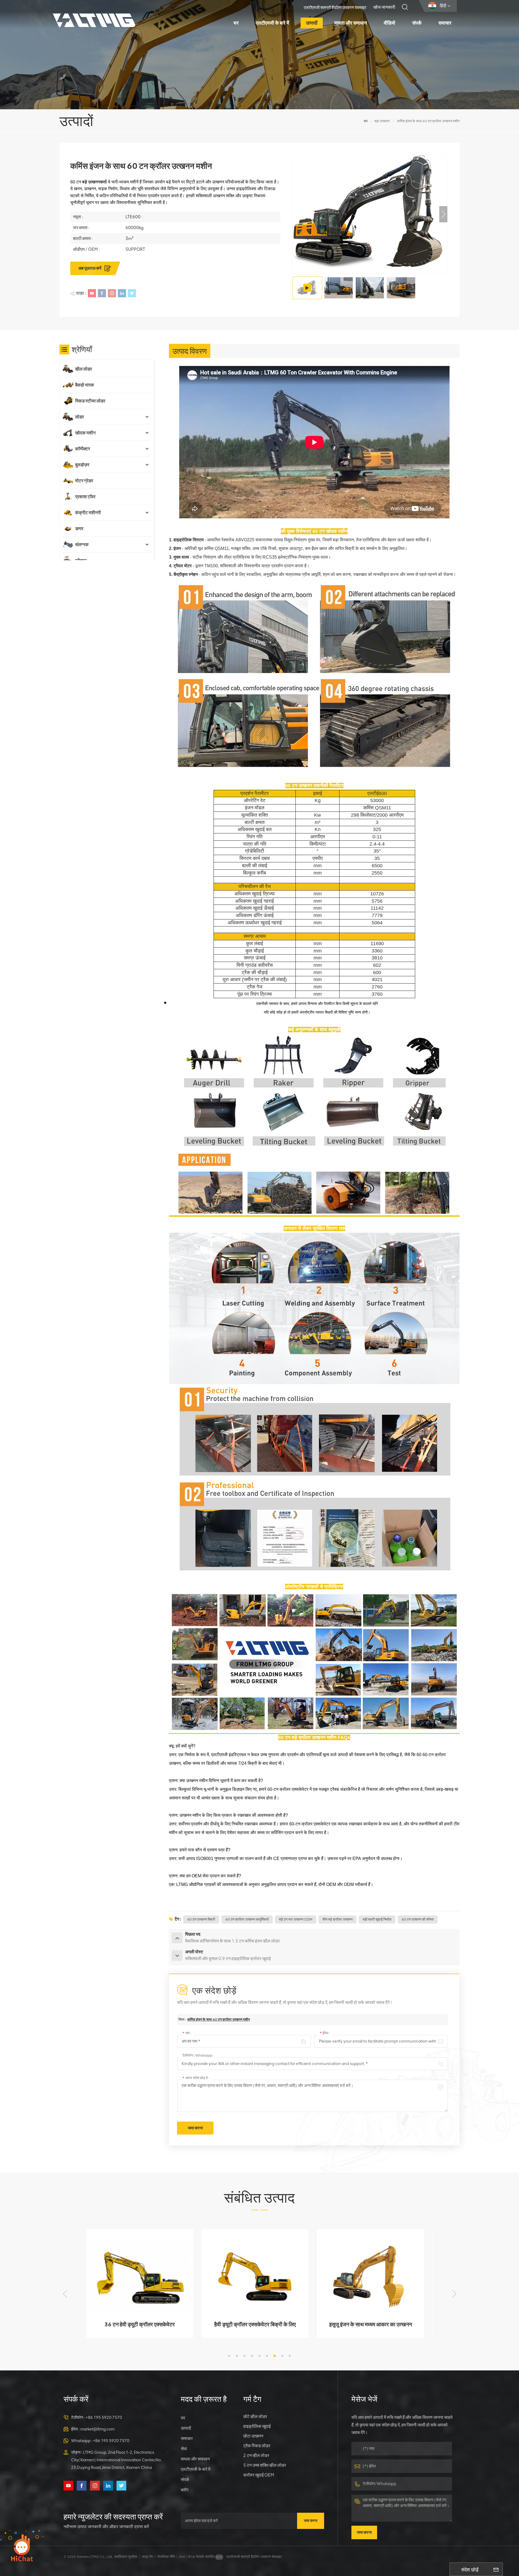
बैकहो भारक (85, 385)
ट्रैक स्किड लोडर (257, 2446)
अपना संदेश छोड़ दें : (196, 2078)
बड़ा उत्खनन (382, 121)
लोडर (79, 417)
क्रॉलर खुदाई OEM (259, 2475)
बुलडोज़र (82, 465)
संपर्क (417, 23)
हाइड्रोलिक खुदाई (257, 2426)
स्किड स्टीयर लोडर (90, 401)
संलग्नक (82, 545)
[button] (443, 214)
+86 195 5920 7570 (104, 2417)
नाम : (187, 2033)
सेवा (184, 2449)
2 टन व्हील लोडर (256, 2455)
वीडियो (390, 23)
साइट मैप (147, 2557)
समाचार (445, 23)
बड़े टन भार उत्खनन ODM (296, 1919)
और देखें (140, 2331)
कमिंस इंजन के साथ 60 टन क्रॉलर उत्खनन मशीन (219, 2019)
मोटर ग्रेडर (84, 481)
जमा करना (311, 2521)
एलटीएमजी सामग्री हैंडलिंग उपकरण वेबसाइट (335, 8)
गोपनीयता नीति (166, 2557)
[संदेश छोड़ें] (496, 2569)
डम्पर (79, 529)
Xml (182, 2557)
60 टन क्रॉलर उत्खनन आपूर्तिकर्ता (247, 1919)
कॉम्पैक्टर (83, 449)
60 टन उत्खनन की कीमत (418, 1919)
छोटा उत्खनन (253, 2436)
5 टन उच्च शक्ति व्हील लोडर (265, 2465)
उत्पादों (312, 23)
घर (236, 23)
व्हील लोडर (84, 369)
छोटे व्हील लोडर (255, 2417)
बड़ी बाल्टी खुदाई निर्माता (377, 1919)
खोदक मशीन (337, 531)
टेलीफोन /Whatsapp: (198, 2055)
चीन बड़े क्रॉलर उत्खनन (337, 1919)
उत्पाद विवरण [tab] (190, 351)
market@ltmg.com (97, 2429)
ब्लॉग (184, 2490)
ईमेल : (325, 2033)
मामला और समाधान (351, 23)
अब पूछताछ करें (90, 268)
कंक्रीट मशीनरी (88, 513)
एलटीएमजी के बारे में (272, 23)
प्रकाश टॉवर (85, 497)
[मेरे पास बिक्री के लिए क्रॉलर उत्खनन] (314, 1732)
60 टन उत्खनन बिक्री (201, 1919)
